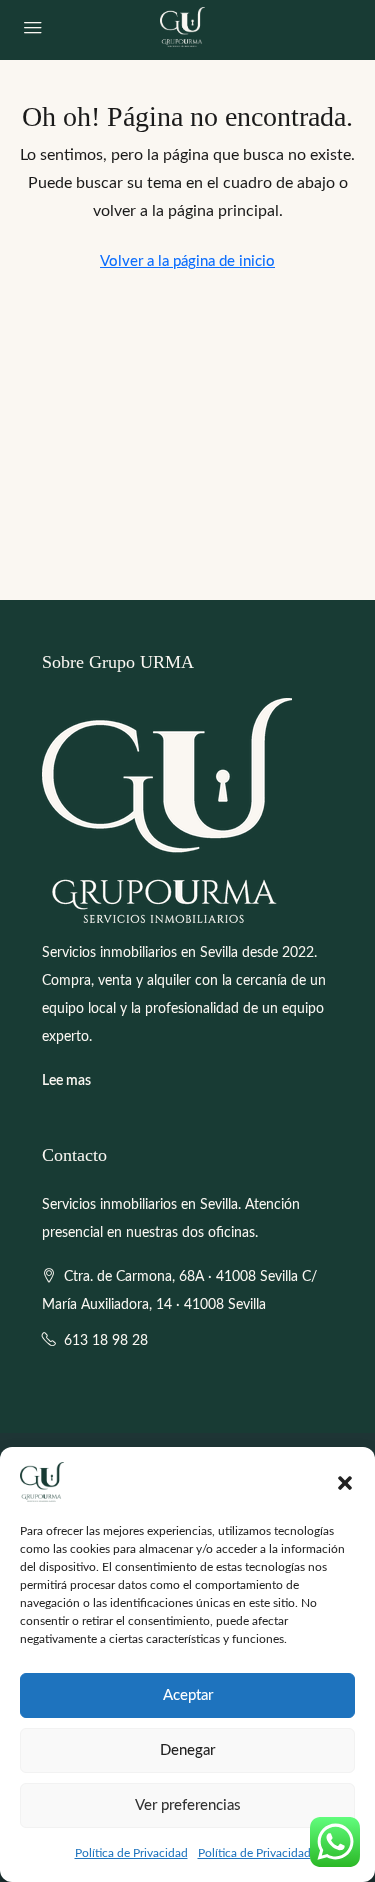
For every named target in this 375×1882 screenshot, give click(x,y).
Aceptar (188, 1695)
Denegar (187, 1750)
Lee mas (66, 1081)
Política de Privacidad (131, 1853)
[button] (345, 1482)
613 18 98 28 (106, 1341)
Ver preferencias (188, 1805)
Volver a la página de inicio (187, 261)
